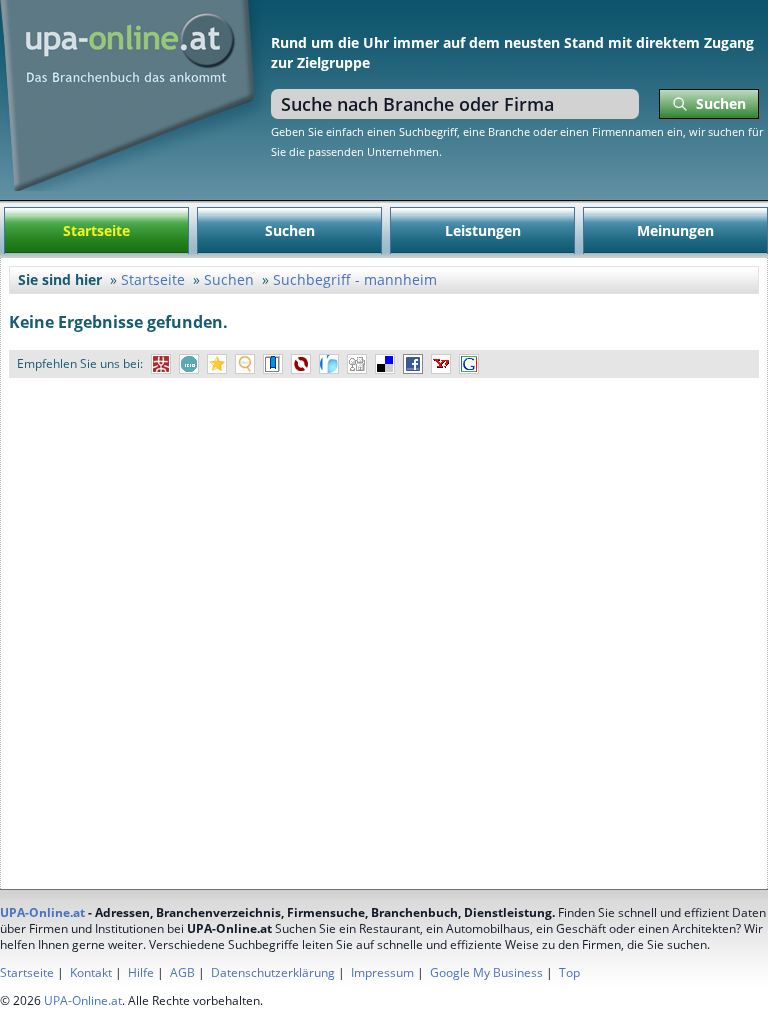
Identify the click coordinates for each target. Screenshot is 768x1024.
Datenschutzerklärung (273, 972)
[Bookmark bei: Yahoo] (441, 364)
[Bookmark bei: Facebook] (413, 364)
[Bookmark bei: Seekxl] (245, 364)
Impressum (382, 972)
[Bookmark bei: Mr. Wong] (161, 364)
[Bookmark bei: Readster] (329, 364)
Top (569, 972)
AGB (182, 972)
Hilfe (141, 972)
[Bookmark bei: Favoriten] (217, 364)
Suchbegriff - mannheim (355, 279)
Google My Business (486, 972)
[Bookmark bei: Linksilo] (301, 364)
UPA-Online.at (42, 912)
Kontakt (91, 972)
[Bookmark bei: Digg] (357, 364)
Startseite (96, 230)
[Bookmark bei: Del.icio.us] (385, 364)
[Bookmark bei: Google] (469, 364)
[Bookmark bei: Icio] (189, 364)
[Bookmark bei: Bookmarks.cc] (273, 364)
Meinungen (675, 230)
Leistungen (483, 230)
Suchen (290, 230)
